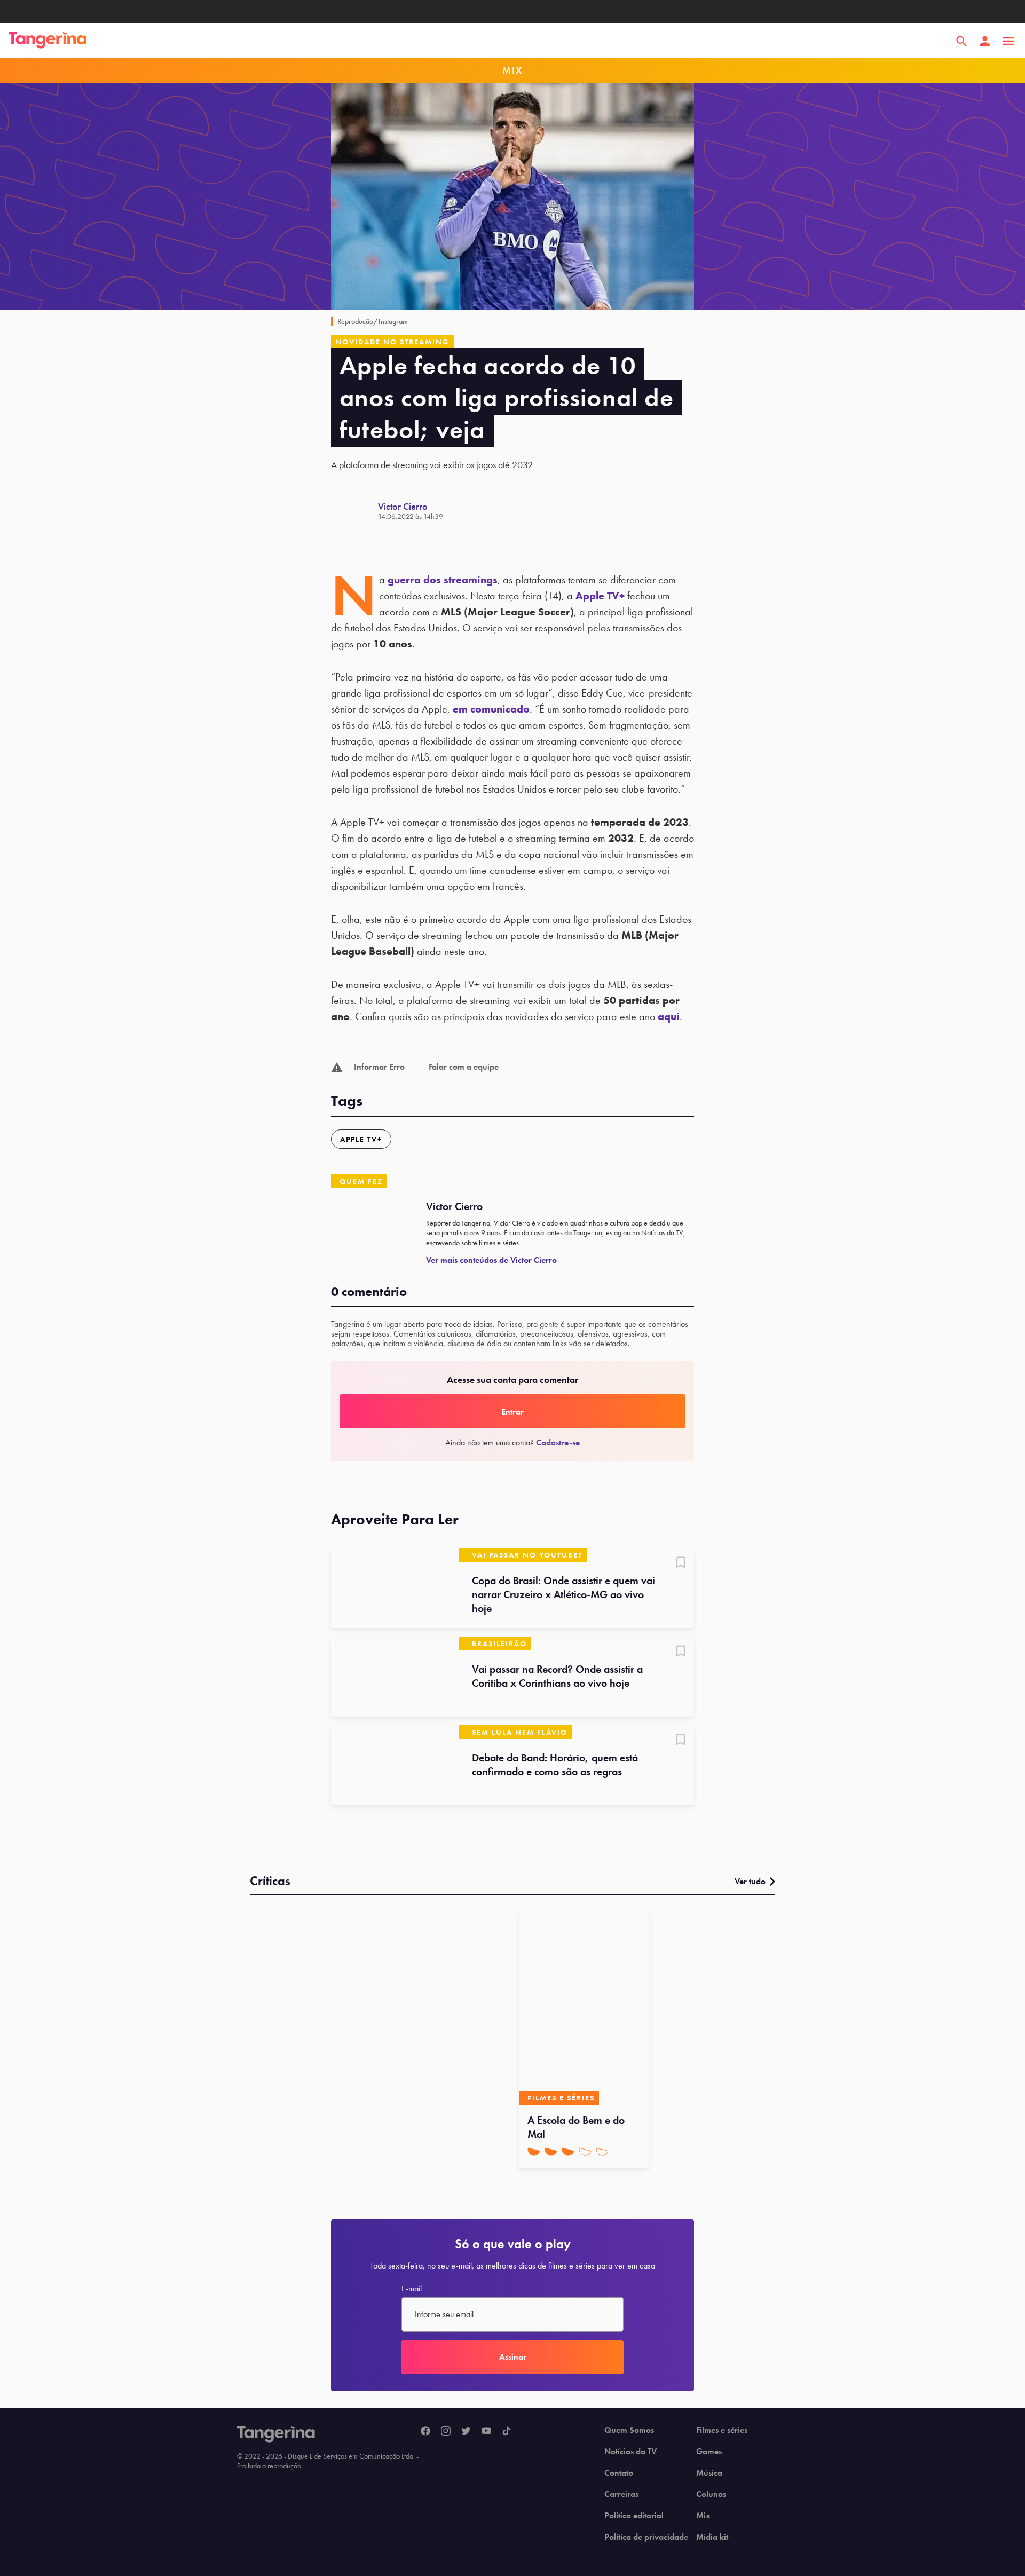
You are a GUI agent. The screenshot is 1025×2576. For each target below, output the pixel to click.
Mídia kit (712, 2537)
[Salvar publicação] (681, 1563)
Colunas (711, 2494)
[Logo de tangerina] (48, 41)
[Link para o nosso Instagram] (446, 2431)
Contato (619, 2473)
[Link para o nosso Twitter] (466, 2431)
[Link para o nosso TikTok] (507, 2431)
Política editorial (634, 2516)
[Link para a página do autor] (354, 511)
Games (709, 2452)
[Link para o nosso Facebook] (425, 2431)
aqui (669, 1016)
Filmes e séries (722, 2430)
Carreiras (621, 2494)
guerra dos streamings (443, 580)
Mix (703, 2516)
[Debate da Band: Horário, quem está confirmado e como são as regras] (395, 1765)
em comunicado (491, 709)
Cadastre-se (558, 1443)
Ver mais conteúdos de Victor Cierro (491, 1260)
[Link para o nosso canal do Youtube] (486, 2431)
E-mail (412, 2289)
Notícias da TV (630, 2452)
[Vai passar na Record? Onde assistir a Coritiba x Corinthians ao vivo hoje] (395, 1677)
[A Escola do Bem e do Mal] (584, 2009)
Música (709, 2473)
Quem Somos (629, 2430)
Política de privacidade (646, 2537)
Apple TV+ (600, 596)
